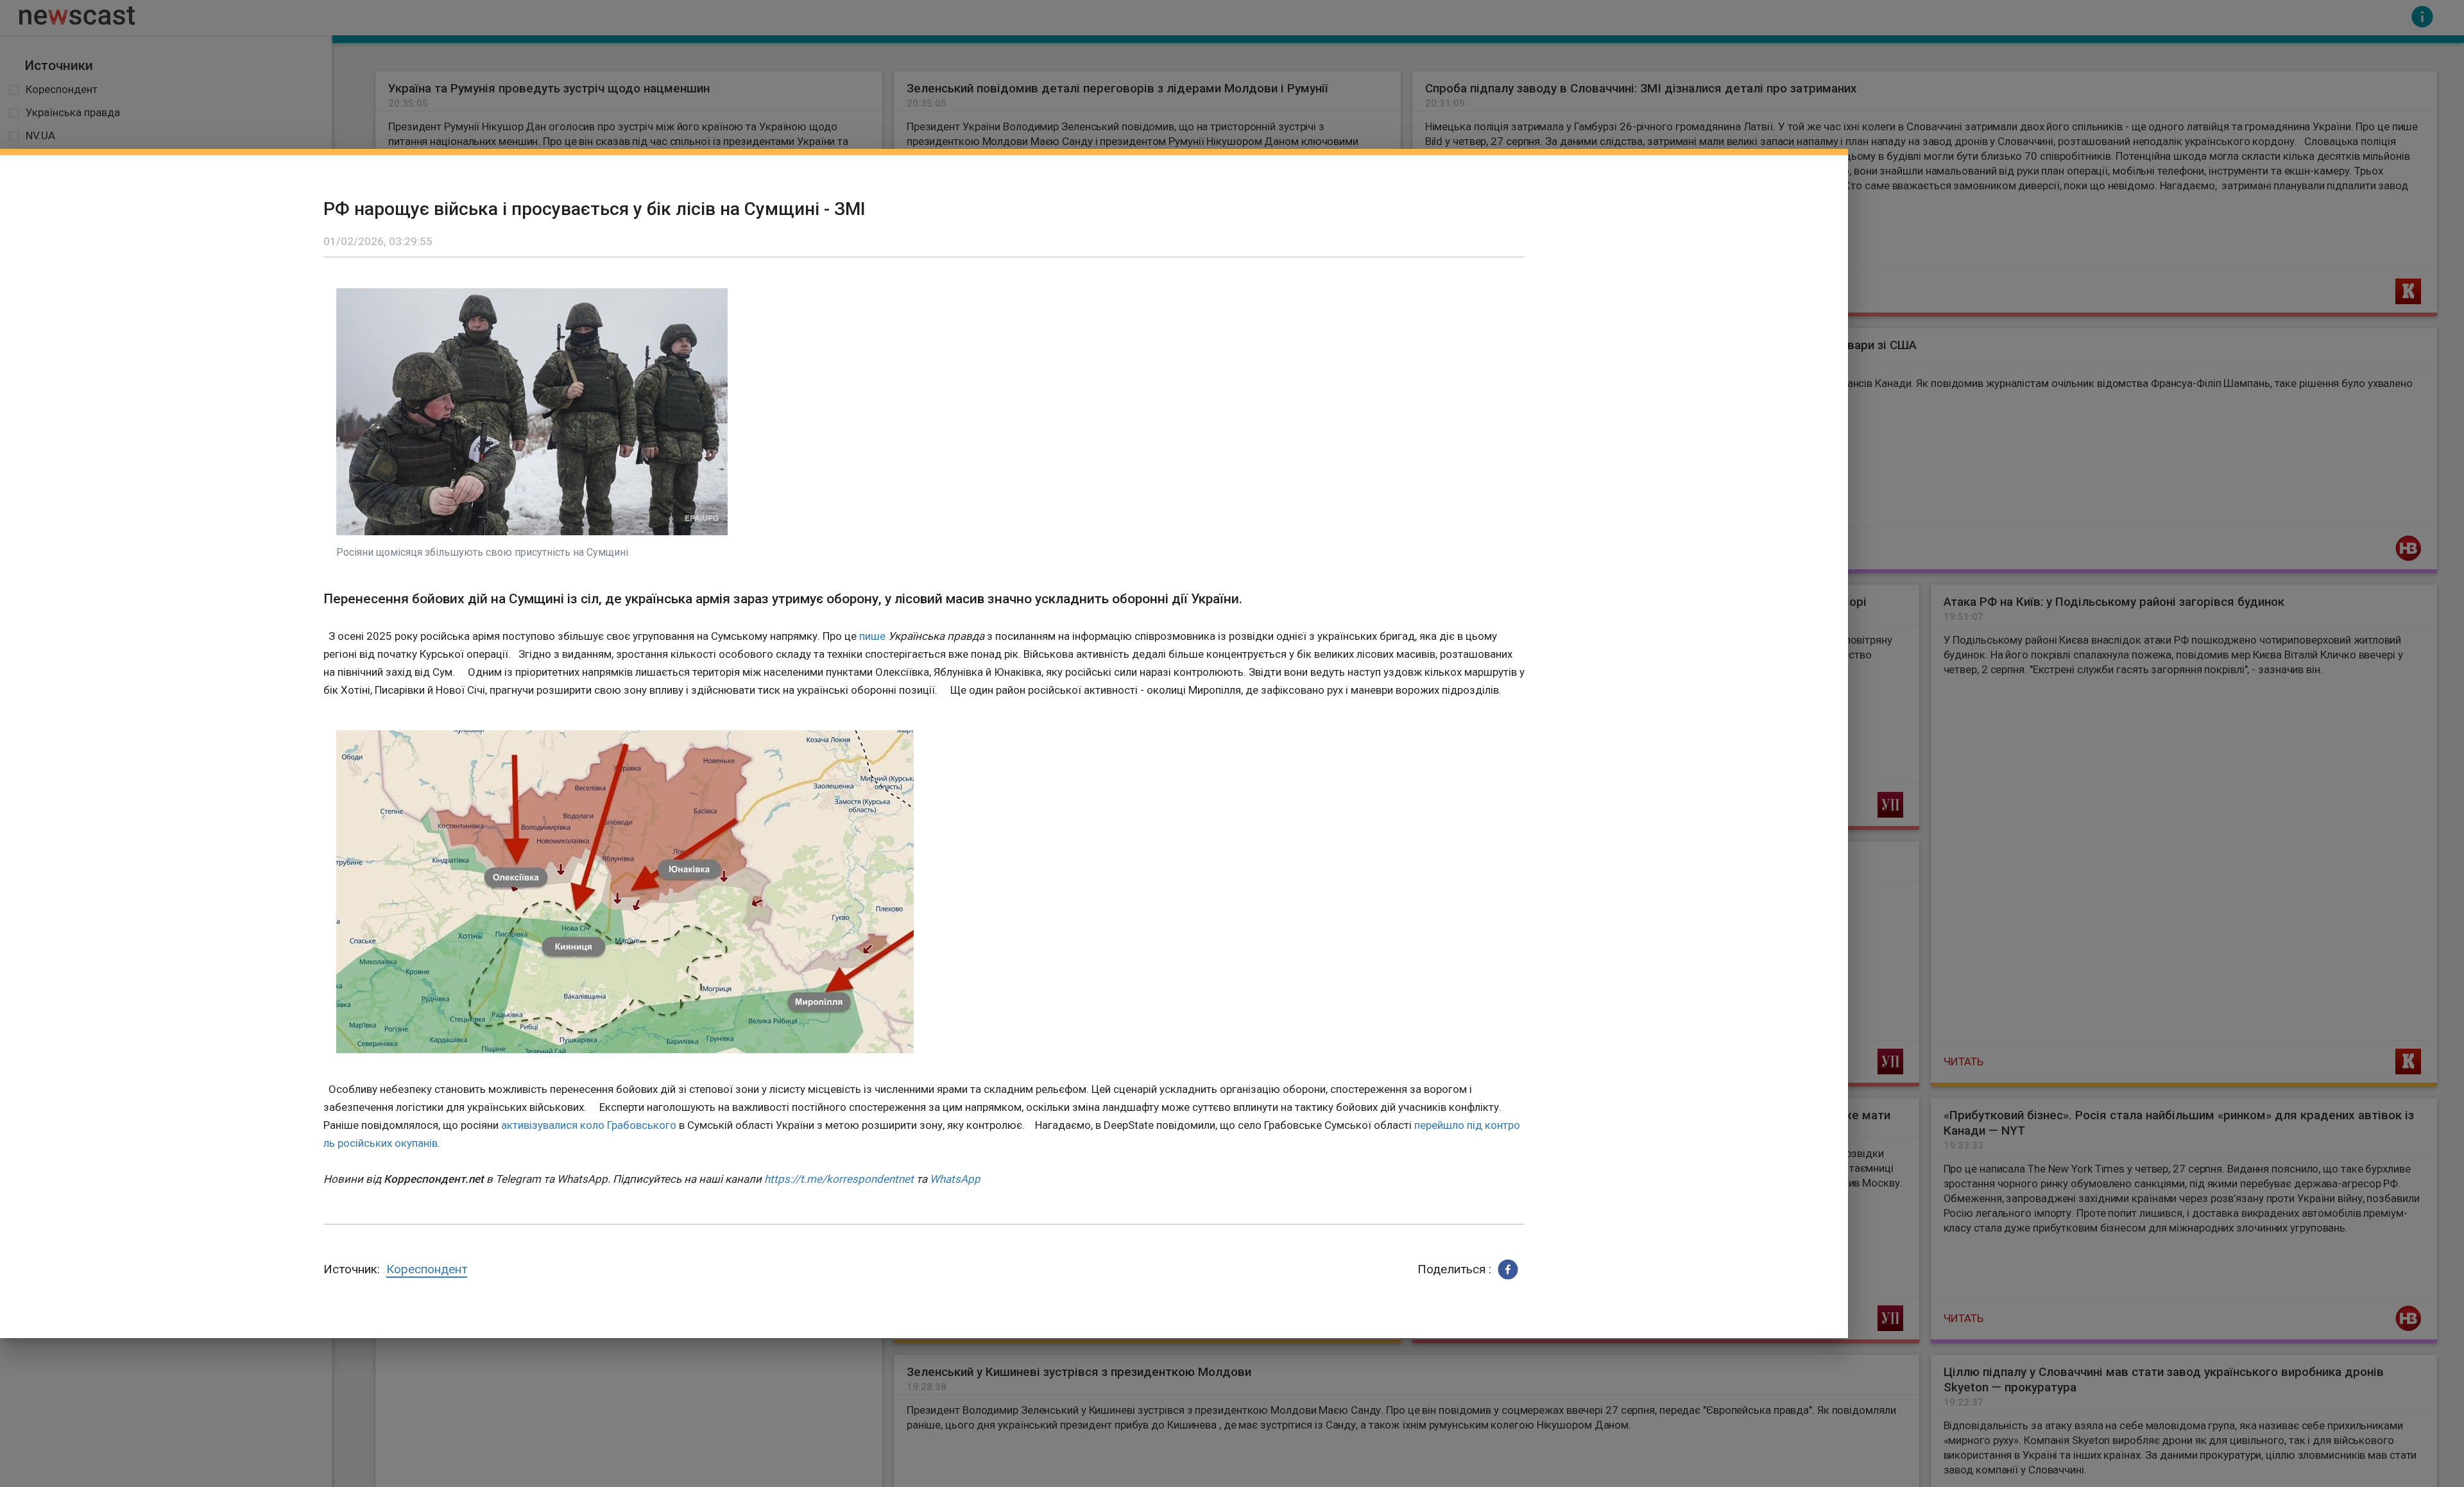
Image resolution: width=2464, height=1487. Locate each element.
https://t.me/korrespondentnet (839, 1179)
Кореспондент (427, 1269)
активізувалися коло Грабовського (589, 1125)
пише (872, 636)
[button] (1508, 1269)
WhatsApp (955, 1179)
